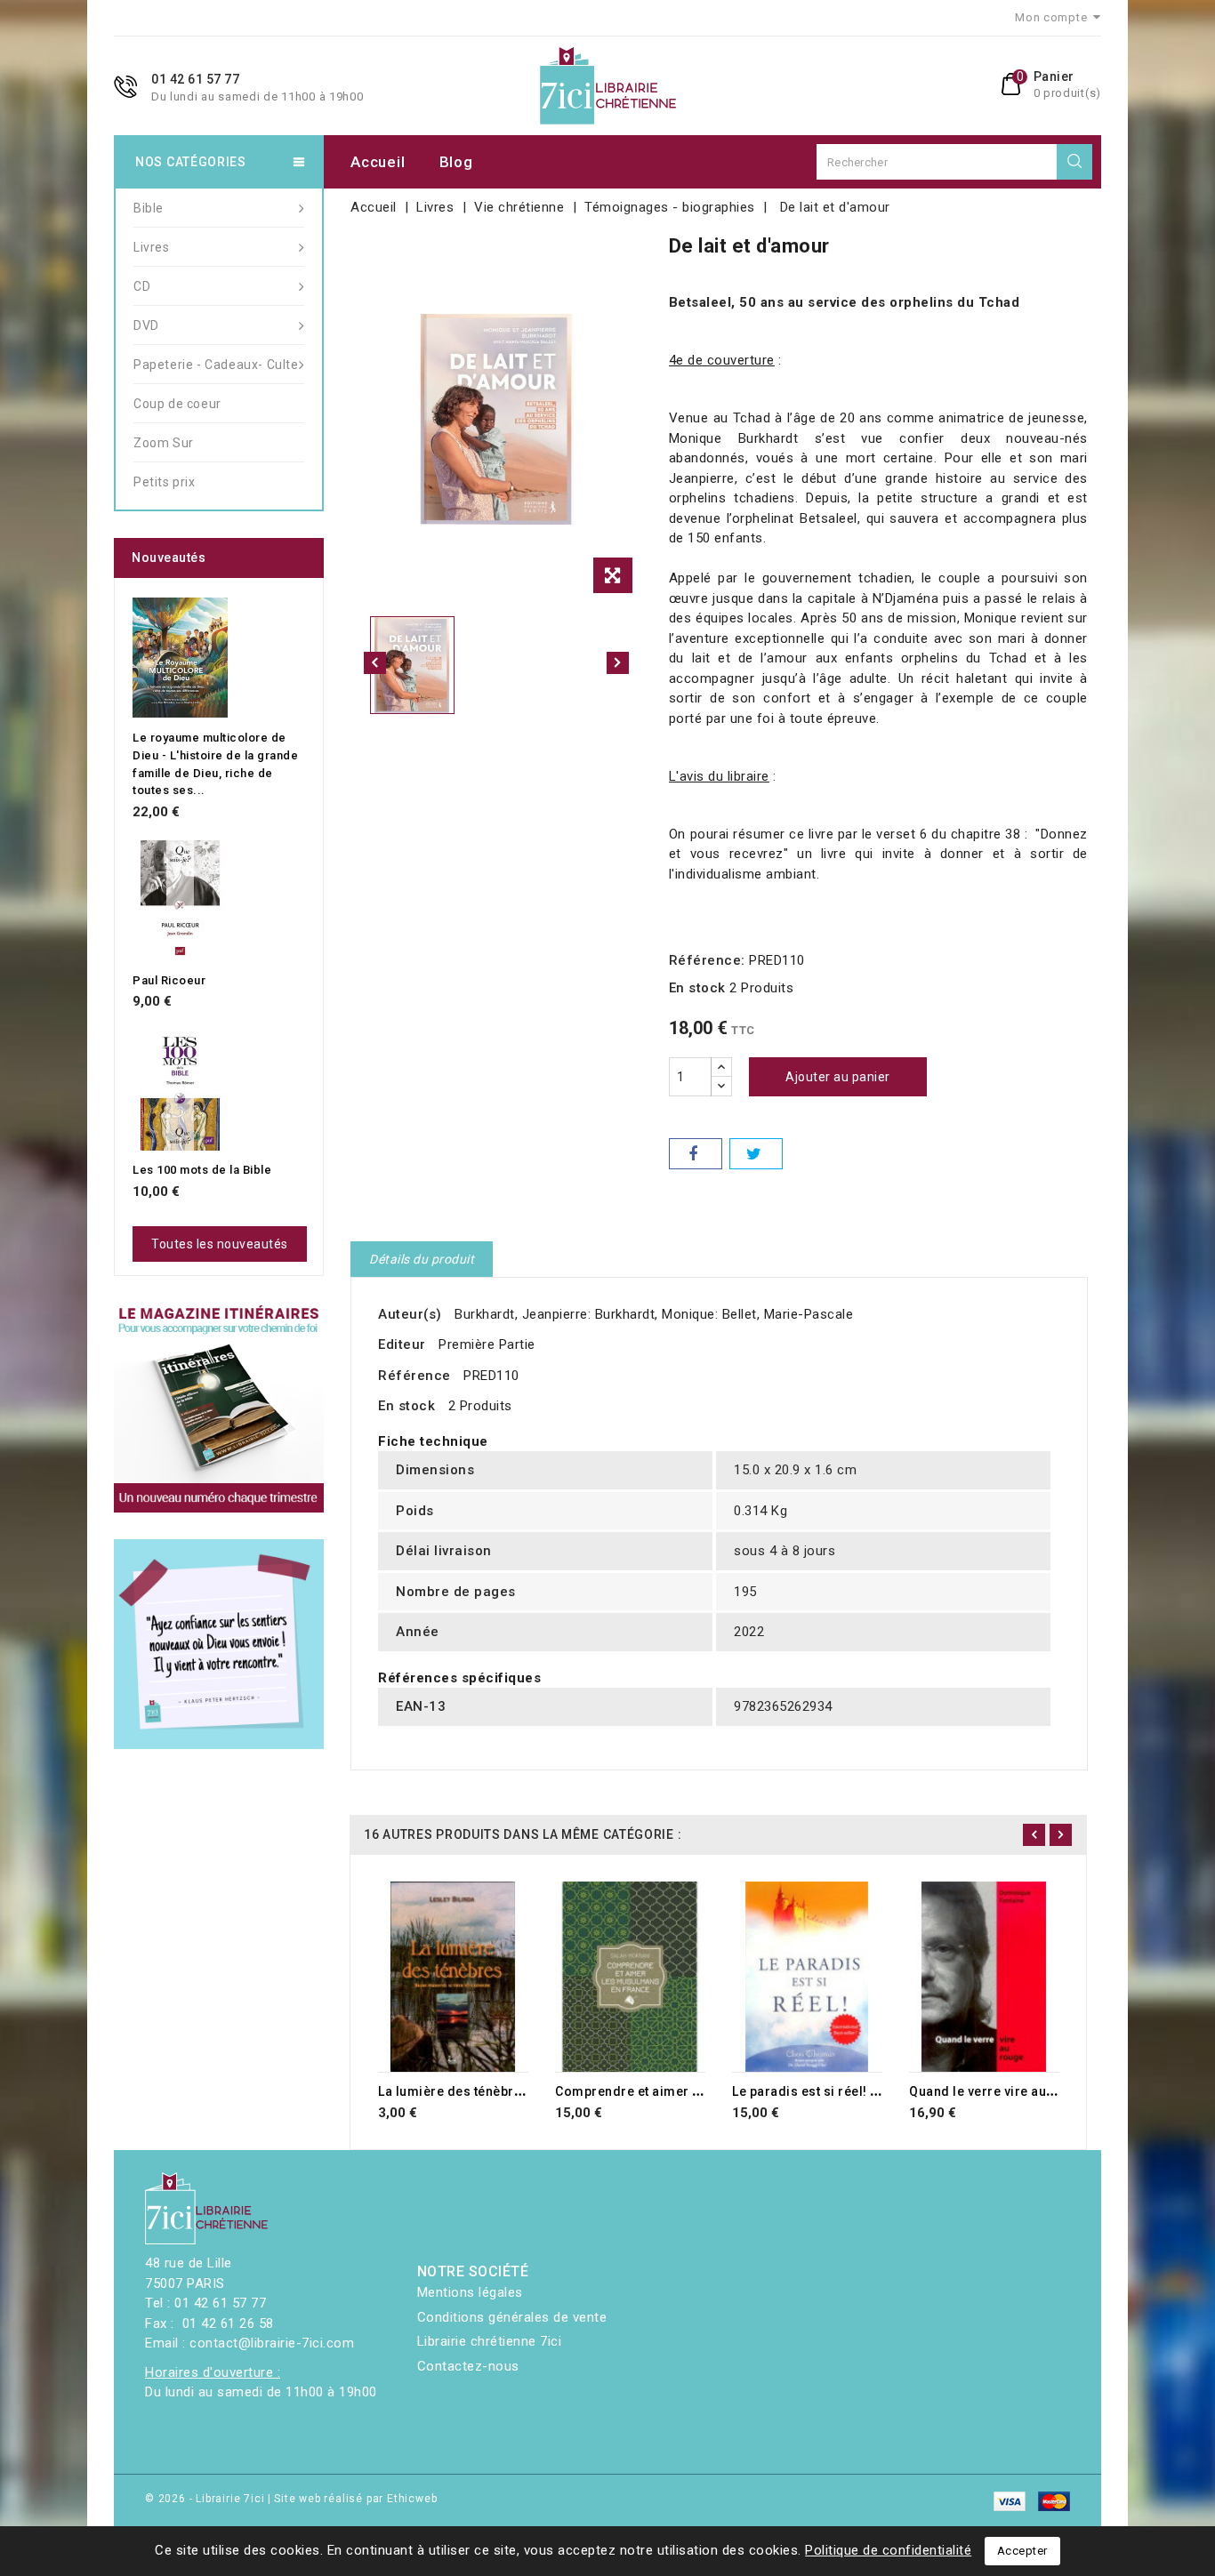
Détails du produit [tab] (422, 1259)
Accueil (378, 162)
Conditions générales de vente (512, 2317)
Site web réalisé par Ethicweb (355, 2499)
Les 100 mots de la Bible (202, 1170)
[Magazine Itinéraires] (219, 1408)
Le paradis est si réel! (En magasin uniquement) (881, 2091)
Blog (456, 162)
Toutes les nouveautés (220, 1244)
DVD (146, 325)
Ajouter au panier (838, 1077)
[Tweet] (756, 1154)
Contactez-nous (468, 2366)
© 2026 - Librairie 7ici (206, 2499)
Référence (414, 1376)
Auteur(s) (410, 1314)
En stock (697, 988)
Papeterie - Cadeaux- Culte (216, 365)
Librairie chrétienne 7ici (490, 2341)
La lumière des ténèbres (454, 2091)
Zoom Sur (164, 443)
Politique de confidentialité (888, 2550)
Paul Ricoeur (169, 980)
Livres (152, 247)
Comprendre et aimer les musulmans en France (704, 2091)
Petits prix (165, 482)
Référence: (707, 960)
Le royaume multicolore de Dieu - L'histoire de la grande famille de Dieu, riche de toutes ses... (215, 764)
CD (142, 286)
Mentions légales (470, 2292)
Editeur (402, 1344)
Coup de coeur (177, 404)
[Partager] (696, 1154)
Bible (149, 208)
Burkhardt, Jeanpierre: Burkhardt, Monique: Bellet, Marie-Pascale (654, 1314)
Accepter (1022, 2551)
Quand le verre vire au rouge (998, 2091)
